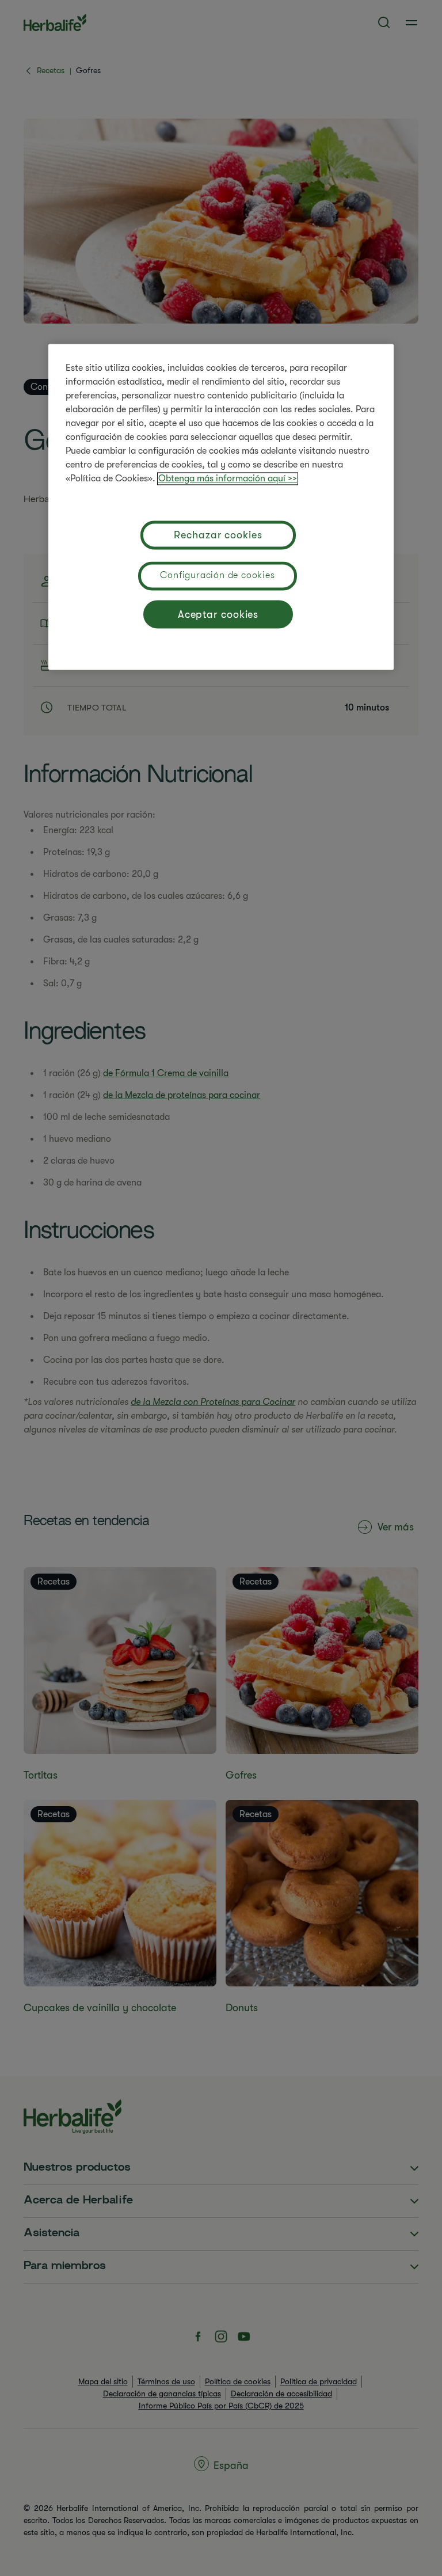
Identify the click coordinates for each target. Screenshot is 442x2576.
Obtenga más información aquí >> (228, 479)
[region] (221, 507)
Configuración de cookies (217, 576)
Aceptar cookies (218, 614)
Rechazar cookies (218, 535)
